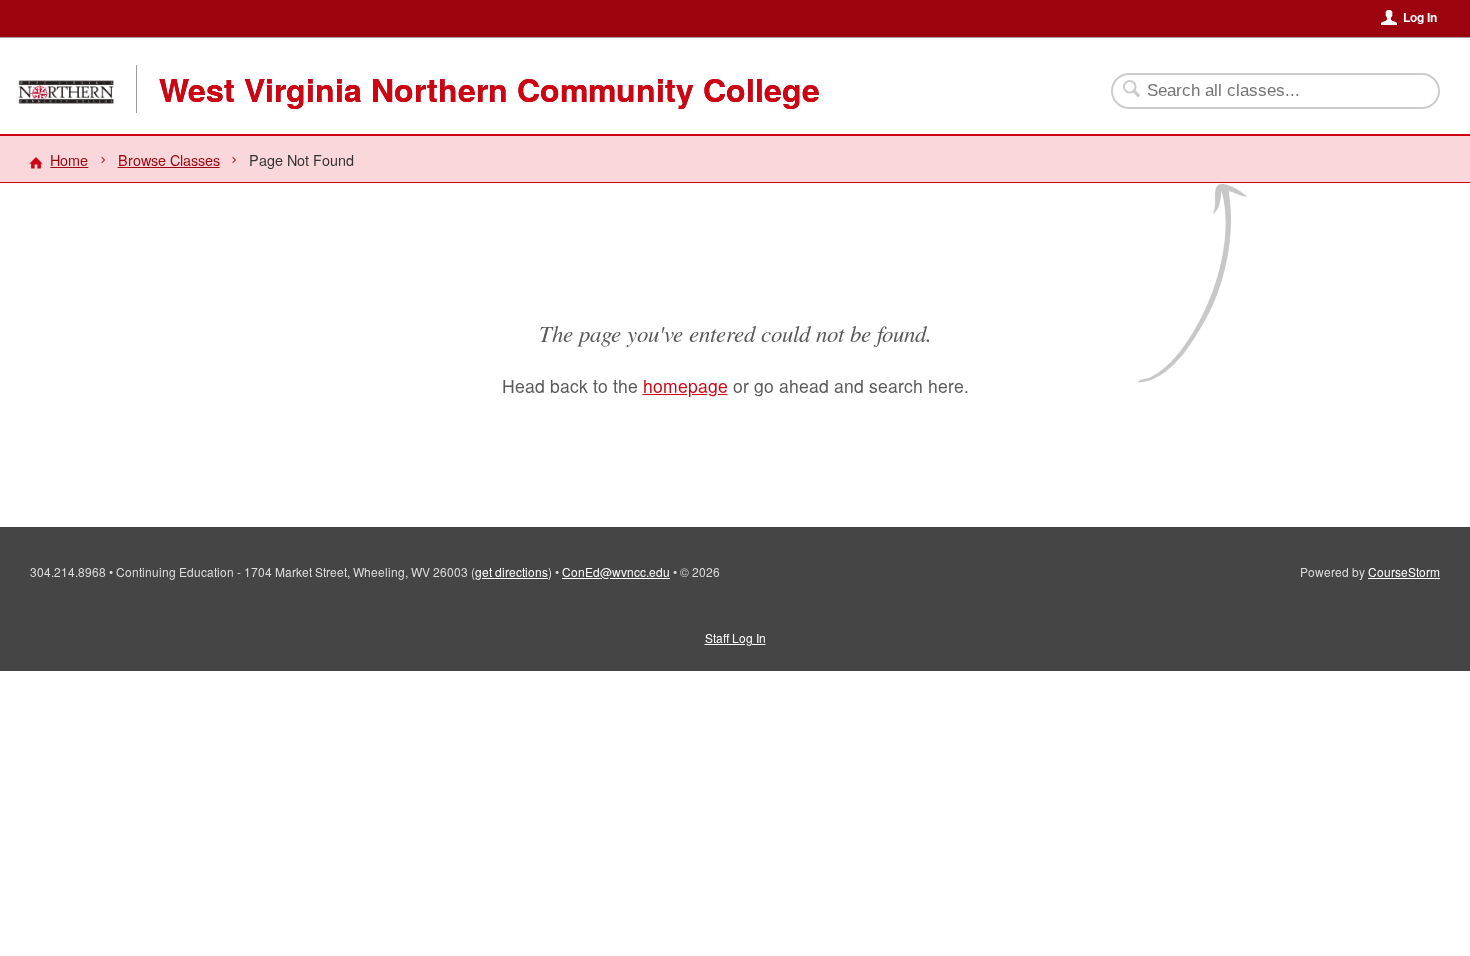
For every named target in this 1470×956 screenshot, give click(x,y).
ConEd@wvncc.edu (616, 571)
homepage (685, 385)
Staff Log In (735, 637)
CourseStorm (1404, 571)
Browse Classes (169, 159)
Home (69, 159)
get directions (511, 571)
